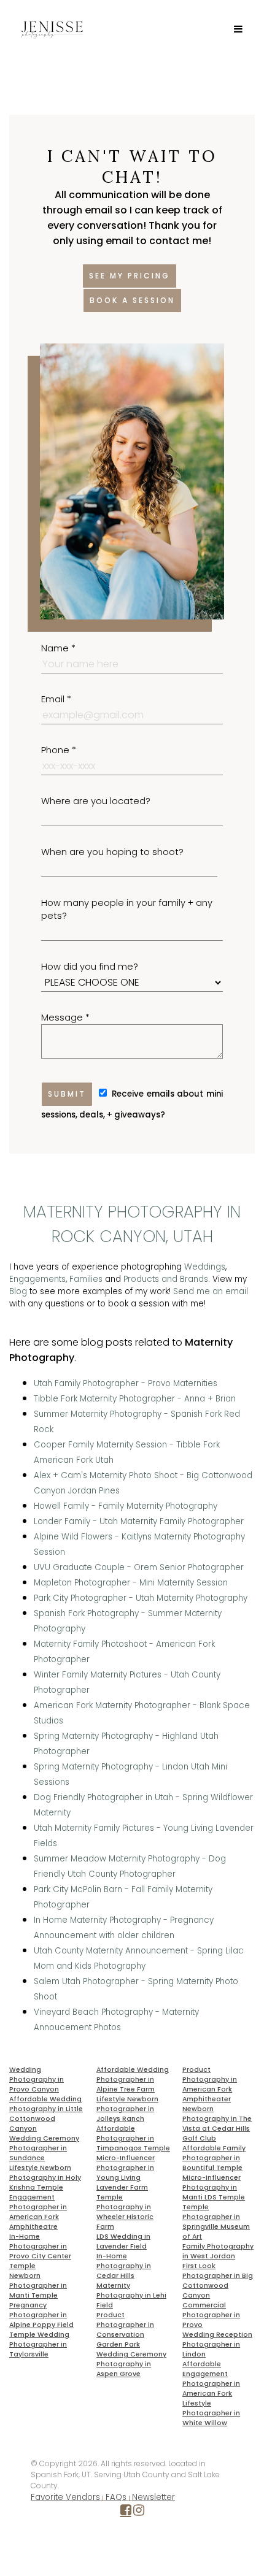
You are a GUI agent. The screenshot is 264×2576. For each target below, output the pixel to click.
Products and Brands (166, 1279)
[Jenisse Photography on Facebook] (126, 2513)
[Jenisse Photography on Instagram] (139, 2513)
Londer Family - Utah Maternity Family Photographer (139, 1521)
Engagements (37, 1279)
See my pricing (130, 276)
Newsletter (153, 2497)
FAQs (116, 2497)
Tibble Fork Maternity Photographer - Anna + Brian (135, 1399)
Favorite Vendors (65, 2497)
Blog (18, 1291)
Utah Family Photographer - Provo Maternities (126, 1383)
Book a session (132, 300)
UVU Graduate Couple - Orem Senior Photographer (139, 1567)
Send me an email (211, 1291)
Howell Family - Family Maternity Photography (126, 1506)
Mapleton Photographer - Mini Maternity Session (131, 1583)
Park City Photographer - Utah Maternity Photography (141, 1598)
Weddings (205, 1267)
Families (86, 1279)
